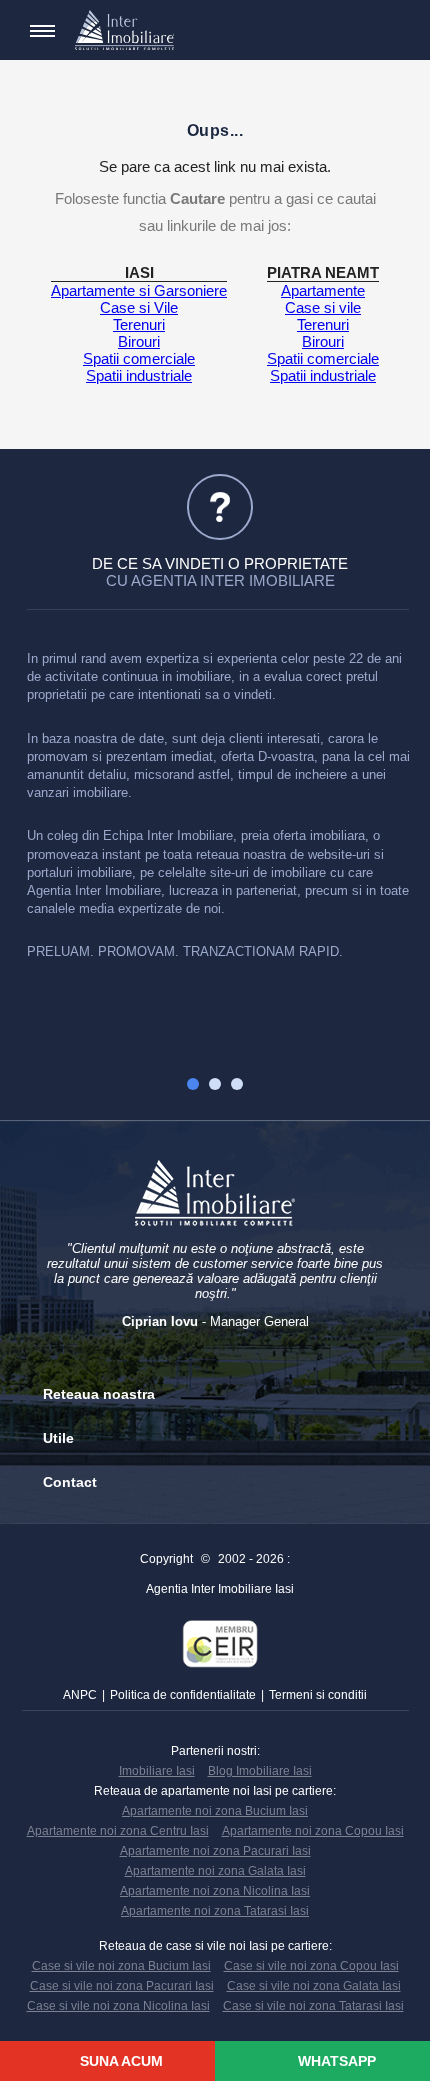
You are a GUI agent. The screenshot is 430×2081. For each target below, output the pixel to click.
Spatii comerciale (139, 358)
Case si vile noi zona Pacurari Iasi (122, 1986)
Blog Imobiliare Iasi (260, 1771)
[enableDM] (355, 31)
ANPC (80, 1695)
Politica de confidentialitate (183, 1695)
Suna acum (119, 2061)
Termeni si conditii (318, 1695)
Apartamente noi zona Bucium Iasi (215, 1811)
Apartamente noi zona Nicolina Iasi (215, 1891)
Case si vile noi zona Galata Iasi (314, 1986)
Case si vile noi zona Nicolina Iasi (118, 2006)
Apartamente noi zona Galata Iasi (215, 1871)
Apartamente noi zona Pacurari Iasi (215, 1851)
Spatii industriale (139, 375)
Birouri (139, 341)
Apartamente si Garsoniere (139, 290)
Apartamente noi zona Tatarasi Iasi (215, 1911)
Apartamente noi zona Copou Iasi (313, 1831)
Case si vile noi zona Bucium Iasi (121, 1966)
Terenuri (139, 324)
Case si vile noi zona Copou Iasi (311, 1966)
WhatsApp (335, 2061)
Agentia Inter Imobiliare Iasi (220, 1589)
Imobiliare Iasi (157, 1771)
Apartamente (323, 290)
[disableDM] (385, 31)
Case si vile (323, 307)
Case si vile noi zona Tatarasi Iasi (313, 2006)
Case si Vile (139, 307)
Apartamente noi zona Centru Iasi (118, 1831)
